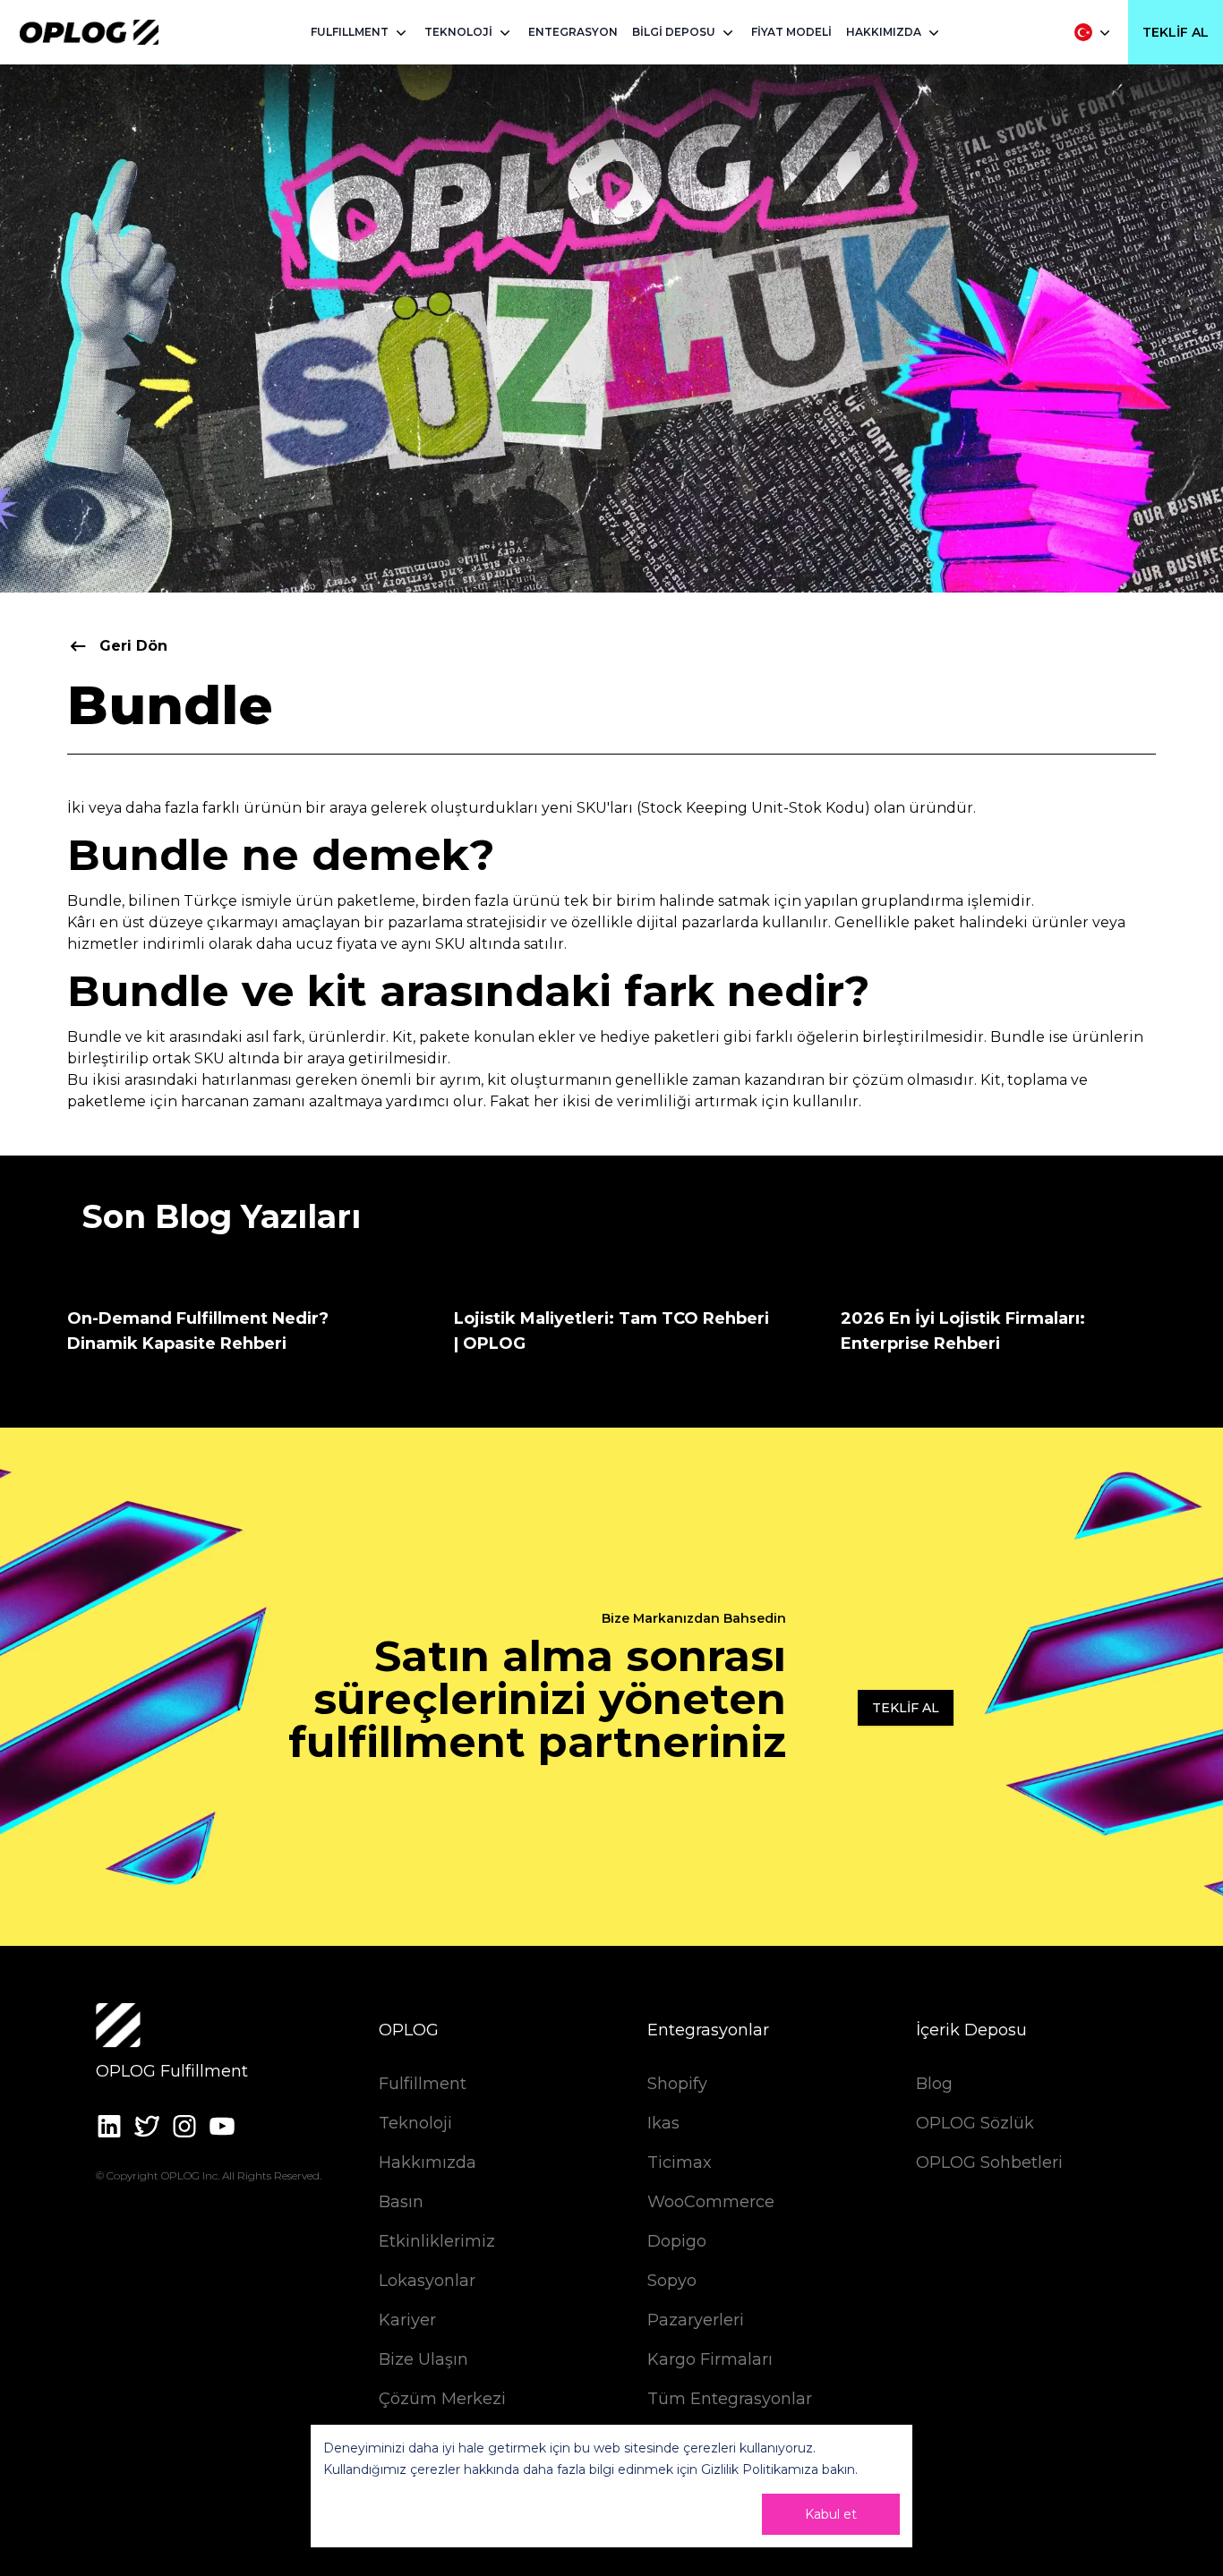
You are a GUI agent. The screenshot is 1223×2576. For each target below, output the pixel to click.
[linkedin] (109, 2126)
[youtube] (222, 2126)
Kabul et (831, 2514)
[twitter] (147, 2126)
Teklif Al (1176, 32)
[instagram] (184, 2126)
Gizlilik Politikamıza (760, 2469)
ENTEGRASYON (573, 32)
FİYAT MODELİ (791, 32)
